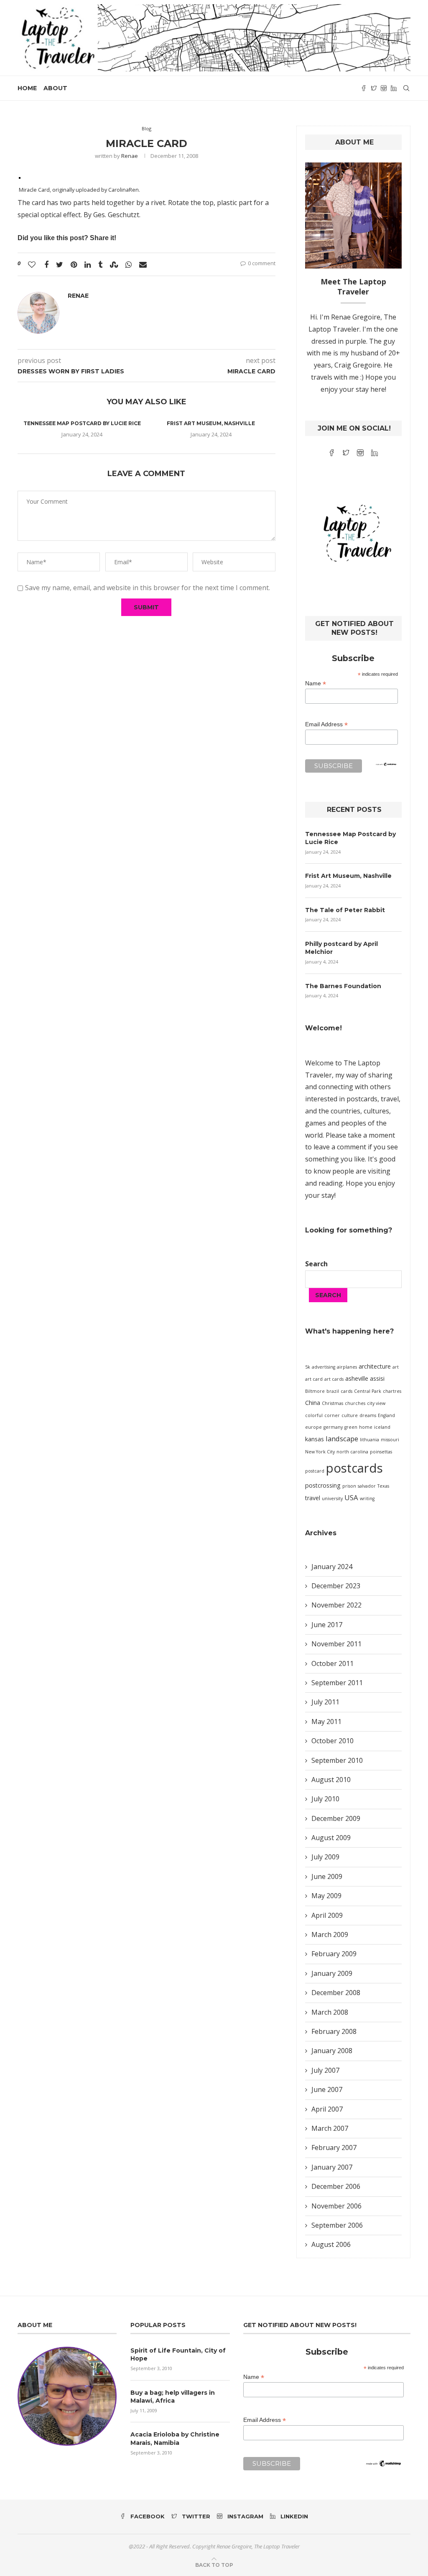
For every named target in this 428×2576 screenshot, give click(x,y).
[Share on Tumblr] (100, 264)
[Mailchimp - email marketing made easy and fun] (386, 768)
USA (351, 1497)
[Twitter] (374, 88)
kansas (315, 1439)
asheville (357, 1378)
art (396, 1367)
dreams (368, 1415)
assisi (377, 1378)
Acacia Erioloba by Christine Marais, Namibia (175, 2439)
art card (314, 1379)
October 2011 (332, 1663)
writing (367, 1498)
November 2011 (336, 1644)
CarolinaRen (124, 190)
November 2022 (336, 1605)
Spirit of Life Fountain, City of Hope (178, 2355)
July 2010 (325, 1799)
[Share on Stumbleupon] (114, 264)
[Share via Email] (143, 264)
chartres (392, 1391)
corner (332, 1415)
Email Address (326, 724)
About (55, 88)
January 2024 (332, 1567)
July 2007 (325, 2070)
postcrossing (323, 1485)
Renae (130, 156)
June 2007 (327, 2089)
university (332, 1498)
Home (27, 88)
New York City (320, 1452)
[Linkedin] (394, 88)
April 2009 (327, 1915)
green (351, 1427)
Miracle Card (34, 190)
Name (316, 683)
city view (376, 1403)
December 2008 (336, 1993)
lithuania (369, 1440)
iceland (382, 1427)
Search (316, 1264)
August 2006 (331, 2244)
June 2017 (327, 1625)
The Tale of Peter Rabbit (345, 910)
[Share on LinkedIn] (88, 264)
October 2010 (332, 1741)
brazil (333, 1391)
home (366, 1427)
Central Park (368, 1391)
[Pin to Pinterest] (74, 264)
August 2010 (331, 1780)
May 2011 (326, 1722)
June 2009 (327, 1876)
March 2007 (330, 2128)
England (386, 1415)
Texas (383, 1486)
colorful (314, 1415)
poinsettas (381, 1452)
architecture (375, 1366)
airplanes (347, 1367)
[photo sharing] (20, 177)
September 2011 (337, 1683)
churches (355, 1403)
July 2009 (325, 1857)
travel (313, 1498)
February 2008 (334, 2031)
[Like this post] (32, 264)
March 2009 (330, 1935)
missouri (390, 1440)
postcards (354, 1468)
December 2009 (336, 1818)
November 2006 (336, 2206)
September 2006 (337, 2225)
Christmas (332, 1403)
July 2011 (325, 1702)
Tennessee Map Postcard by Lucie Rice (82, 423)
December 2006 (336, 2186)
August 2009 (331, 1838)
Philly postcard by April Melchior (341, 948)
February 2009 (334, 1954)
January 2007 (332, 2167)
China (313, 1403)
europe (313, 1427)
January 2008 (332, 2051)
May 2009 (326, 1896)
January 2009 (332, 1973)
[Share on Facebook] (46, 264)
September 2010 (337, 1760)
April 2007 (327, 2109)
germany (333, 1427)
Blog (146, 128)
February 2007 (334, 2148)
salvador (367, 1486)
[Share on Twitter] (60, 264)
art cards (334, 1379)
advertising (324, 1367)
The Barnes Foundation (343, 986)
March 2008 (330, 2012)
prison (349, 1486)
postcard (315, 1471)
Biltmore (315, 1391)
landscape (342, 1439)
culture (350, 1415)
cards (346, 1391)
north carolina (352, 1452)
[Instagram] (384, 88)
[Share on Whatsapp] (129, 264)
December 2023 (336, 1586)
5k (308, 1367)
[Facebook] (364, 88)
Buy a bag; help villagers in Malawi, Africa (173, 2397)
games (316, 1123)
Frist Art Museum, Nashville (211, 423)
